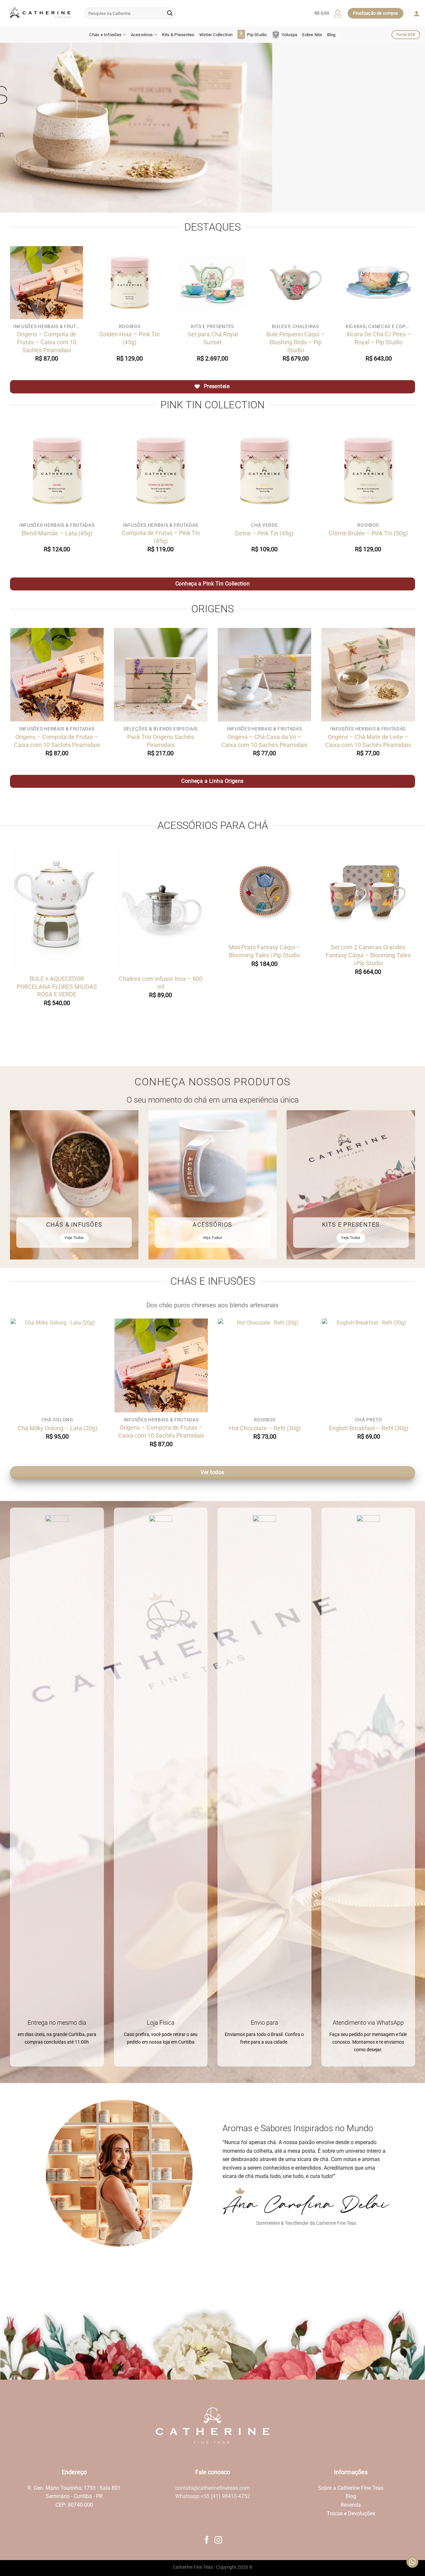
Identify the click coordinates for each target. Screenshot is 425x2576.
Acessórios (142, 35)
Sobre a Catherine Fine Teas (351, 2488)
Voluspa (290, 35)
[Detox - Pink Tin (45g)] (264, 471)
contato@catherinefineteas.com (212, 2488)
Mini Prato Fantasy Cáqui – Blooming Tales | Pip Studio (264, 951)
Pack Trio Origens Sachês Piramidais (161, 741)
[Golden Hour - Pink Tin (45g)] (129, 283)
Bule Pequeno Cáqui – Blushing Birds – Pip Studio (296, 342)
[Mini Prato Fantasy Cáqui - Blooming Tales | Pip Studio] (264, 891)
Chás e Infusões (105, 35)
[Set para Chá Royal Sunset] (212, 283)
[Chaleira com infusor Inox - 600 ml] (161, 907)
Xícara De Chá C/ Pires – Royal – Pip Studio (379, 338)
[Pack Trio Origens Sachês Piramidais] (161, 675)
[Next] (408, 128)
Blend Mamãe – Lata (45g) (57, 533)
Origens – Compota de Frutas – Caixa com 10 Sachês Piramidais (47, 342)
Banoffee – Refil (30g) (99, 1428)
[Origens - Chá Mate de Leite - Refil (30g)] (202, 1365)
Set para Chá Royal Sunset (213, 338)
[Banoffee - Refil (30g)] (99, 1365)
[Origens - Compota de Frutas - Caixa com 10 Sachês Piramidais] (46, 283)
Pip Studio (257, 35)
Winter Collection (216, 35)
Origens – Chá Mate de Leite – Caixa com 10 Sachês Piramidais (368, 741)
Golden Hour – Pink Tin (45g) (129, 338)
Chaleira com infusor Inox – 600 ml (161, 983)
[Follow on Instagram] (218, 2541)
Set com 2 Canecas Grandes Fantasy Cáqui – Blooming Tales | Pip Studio (368, 955)
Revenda (351, 2505)
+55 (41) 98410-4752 (225, 2496)
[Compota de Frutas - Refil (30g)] (306, 1365)
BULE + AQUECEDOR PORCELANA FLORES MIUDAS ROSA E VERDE (57, 987)
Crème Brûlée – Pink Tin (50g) (368, 533)
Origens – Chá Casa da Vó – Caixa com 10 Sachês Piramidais (264, 741)
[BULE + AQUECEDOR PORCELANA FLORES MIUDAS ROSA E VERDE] (57, 907)
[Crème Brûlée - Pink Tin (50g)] (368, 471)
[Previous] (17, 128)
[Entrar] (417, 13)
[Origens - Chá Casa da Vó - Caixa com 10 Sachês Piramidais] (264, 675)
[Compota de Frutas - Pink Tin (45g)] (161, 471)
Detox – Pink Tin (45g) (264, 533)
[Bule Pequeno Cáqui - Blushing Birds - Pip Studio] (296, 283)
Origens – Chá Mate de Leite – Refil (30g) (202, 1431)
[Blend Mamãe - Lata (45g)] (57, 471)
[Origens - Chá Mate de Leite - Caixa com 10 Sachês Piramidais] (368, 675)
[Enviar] (170, 13)
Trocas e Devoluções (351, 2513)
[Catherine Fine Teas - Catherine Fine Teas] (40, 13)
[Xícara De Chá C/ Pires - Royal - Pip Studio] (379, 283)
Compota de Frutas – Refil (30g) (306, 1428)
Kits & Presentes (178, 35)
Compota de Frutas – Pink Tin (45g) (161, 537)
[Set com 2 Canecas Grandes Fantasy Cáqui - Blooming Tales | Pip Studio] (368, 891)
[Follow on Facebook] (207, 2541)
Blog (331, 35)
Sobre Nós (312, 35)
